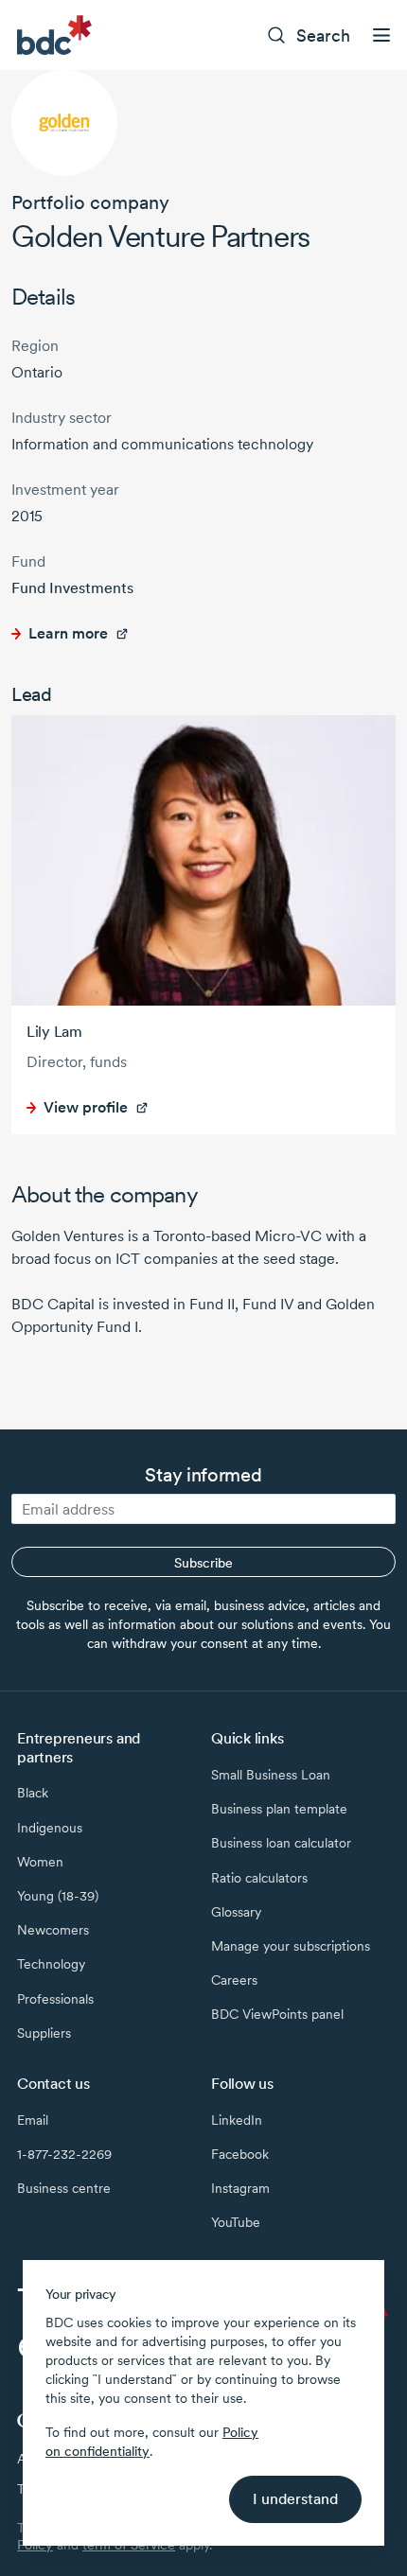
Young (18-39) (58, 1896)
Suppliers (44, 2033)
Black (33, 1793)
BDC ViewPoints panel (277, 2014)
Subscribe (203, 1563)
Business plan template (279, 1809)
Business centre (64, 2188)
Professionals (55, 1999)
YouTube (236, 2222)
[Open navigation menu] (381, 35)
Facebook (240, 2154)
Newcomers (53, 1930)
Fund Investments (72, 588)
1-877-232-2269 (64, 2154)
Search (323, 35)
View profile (86, 1107)
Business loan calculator (281, 1843)
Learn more (68, 633)
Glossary (236, 1912)
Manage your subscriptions (291, 1946)
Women (40, 1862)
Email (33, 2120)
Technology (51, 1964)
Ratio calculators (259, 1878)
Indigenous (50, 1828)
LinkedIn (237, 2120)
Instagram (240, 2188)
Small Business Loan (271, 1775)
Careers (234, 1980)
